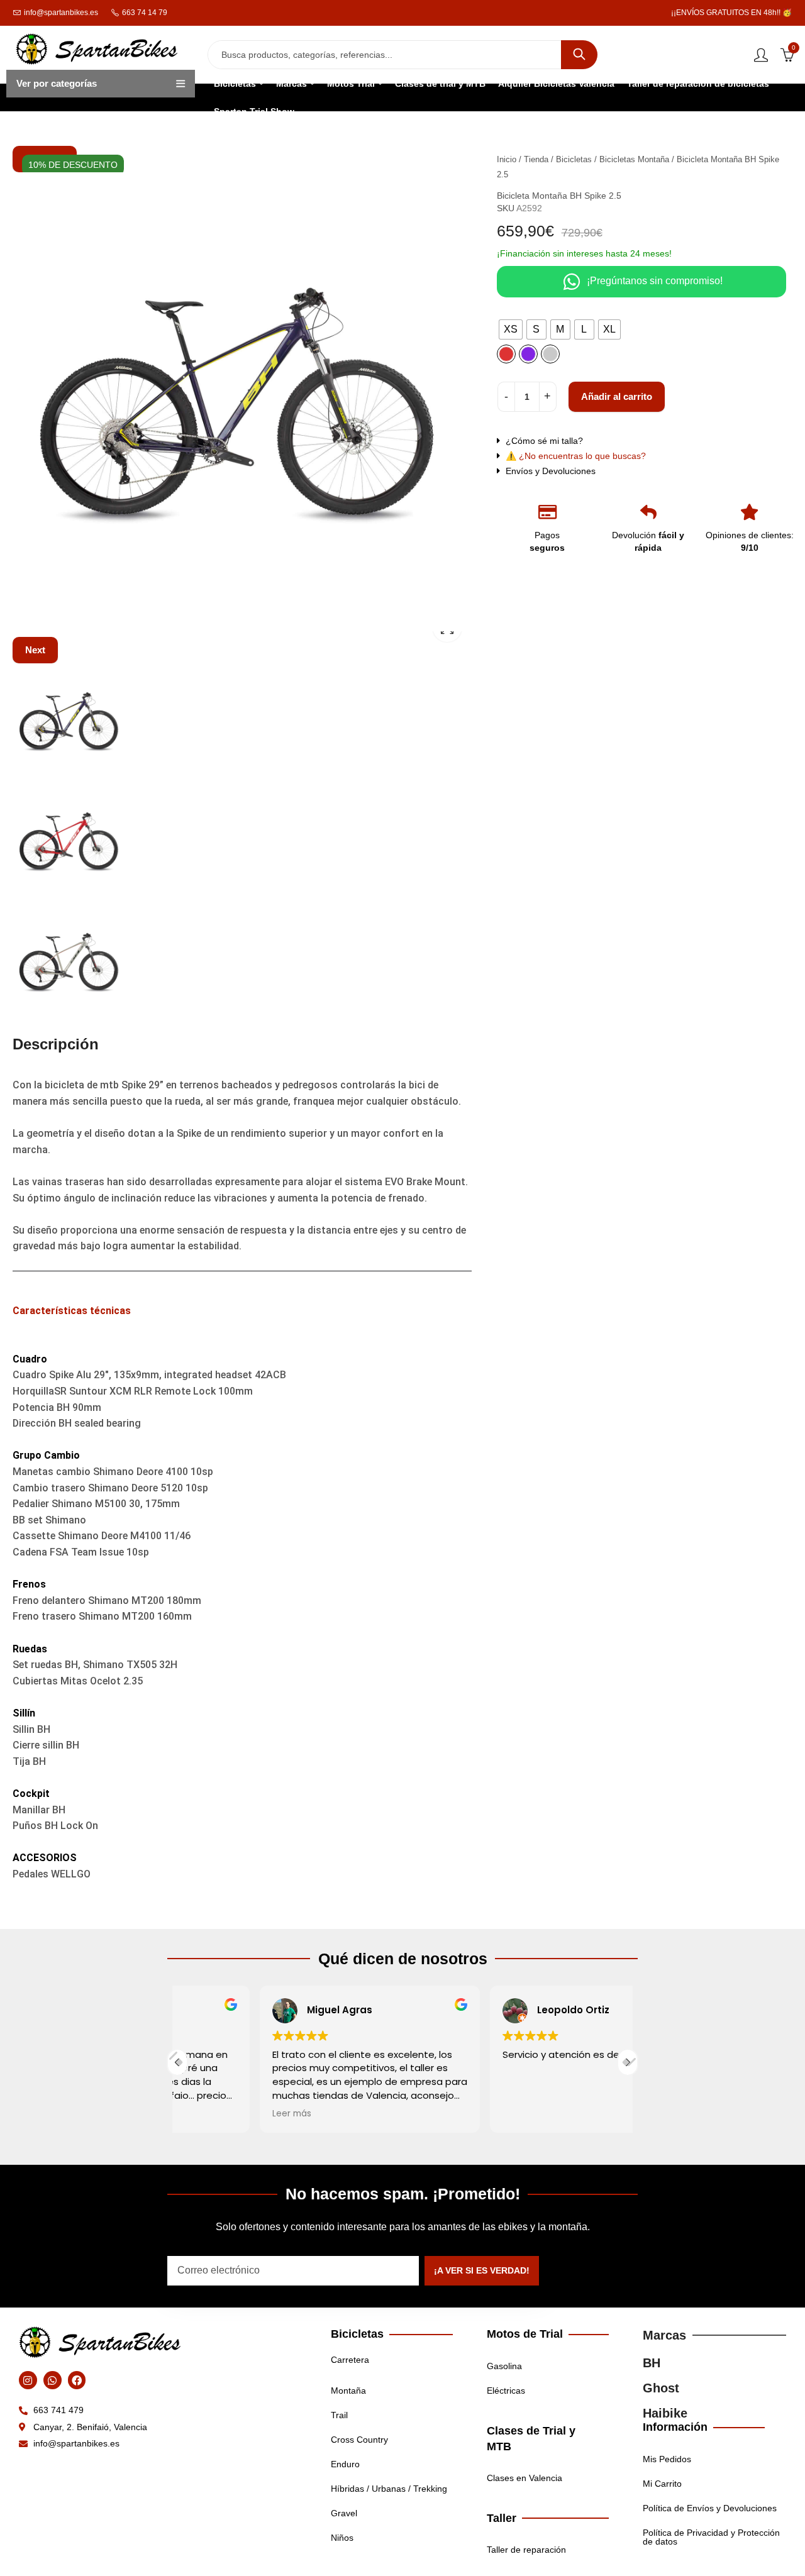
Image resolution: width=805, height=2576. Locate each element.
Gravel (344, 2513)
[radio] (511, 329)
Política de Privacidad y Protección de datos (711, 2537)
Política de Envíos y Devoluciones (710, 2508)
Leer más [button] (209, 2114)
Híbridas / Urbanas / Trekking (389, 2489)
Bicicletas (574, 159)
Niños (342, 2538)
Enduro (345, 2464)
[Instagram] (28, 2380)
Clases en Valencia (525, 2478)
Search (579, 55)
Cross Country (359, 2440)
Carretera (350, 2360)
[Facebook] (77, 2380)
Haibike (665, 2413)
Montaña (348, 2391)
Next (35, 650)
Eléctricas (506, 2391)
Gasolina (504, 2366)
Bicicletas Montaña (634, 159)
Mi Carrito (662, 2484)
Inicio (507, 159)
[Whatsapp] (53, 2380)
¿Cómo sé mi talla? (544, 441)
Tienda (536, 159)
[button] (636, 441)
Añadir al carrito (617, 396)
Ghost (661, 2388)
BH (652, 2363)
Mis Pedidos (667, 2459)
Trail (339, 2415)
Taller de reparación (526, 2550)
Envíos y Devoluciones (551, 471)
